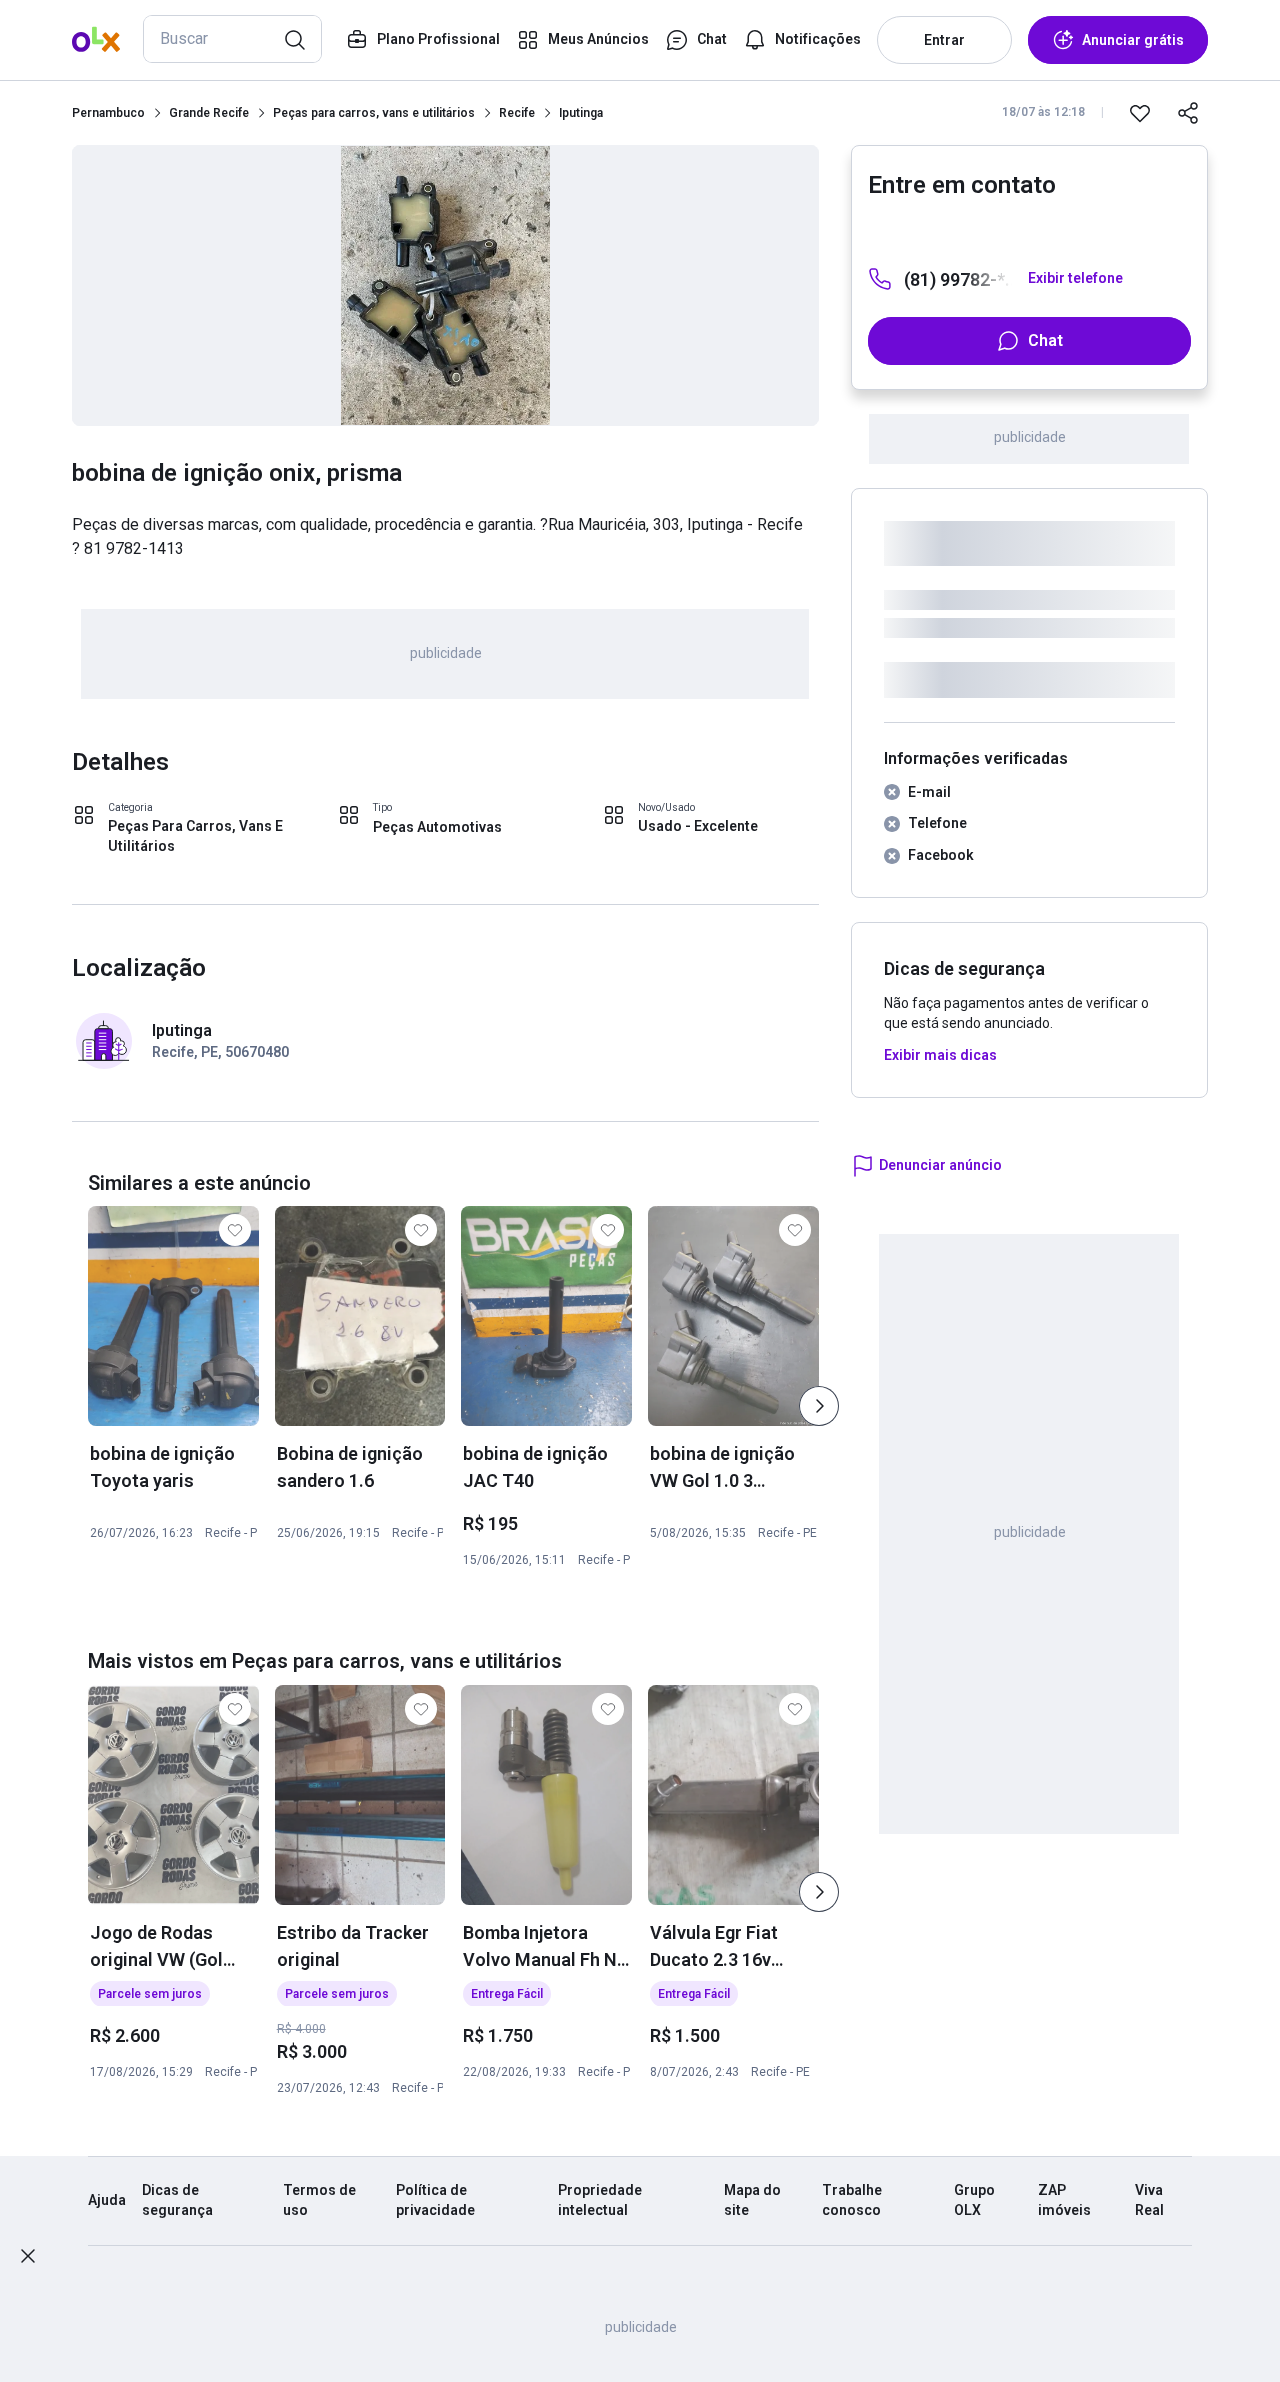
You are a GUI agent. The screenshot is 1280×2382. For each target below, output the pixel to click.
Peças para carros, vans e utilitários (374, 113)
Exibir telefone (1075, 278)
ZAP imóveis (1064, 2200)
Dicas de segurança (177, 2200)
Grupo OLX (974, 2200)
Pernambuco (108, 113)
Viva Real (1149, 2200)
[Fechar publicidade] (28, 2256)
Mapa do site (752, 2200)
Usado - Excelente (698, 826)
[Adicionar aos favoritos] (1140, 113)
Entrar (944, 40)
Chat (1045, 340)
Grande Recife (209, 113)
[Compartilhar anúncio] (1188, 113)
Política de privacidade (435, 2200)
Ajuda (107, 2200)
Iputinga (581, 113)
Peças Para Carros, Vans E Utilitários (195, 836)
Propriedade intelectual (600, 2200)
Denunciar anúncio (940, 1165)
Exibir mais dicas (940, 1055)
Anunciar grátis (1133, 40)
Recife (517, 113)
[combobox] (232, 39)
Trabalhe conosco (852, 2200)
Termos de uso (319, 2200)
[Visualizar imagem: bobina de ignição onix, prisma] (445, 285)
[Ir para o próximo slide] (819, 1406)
